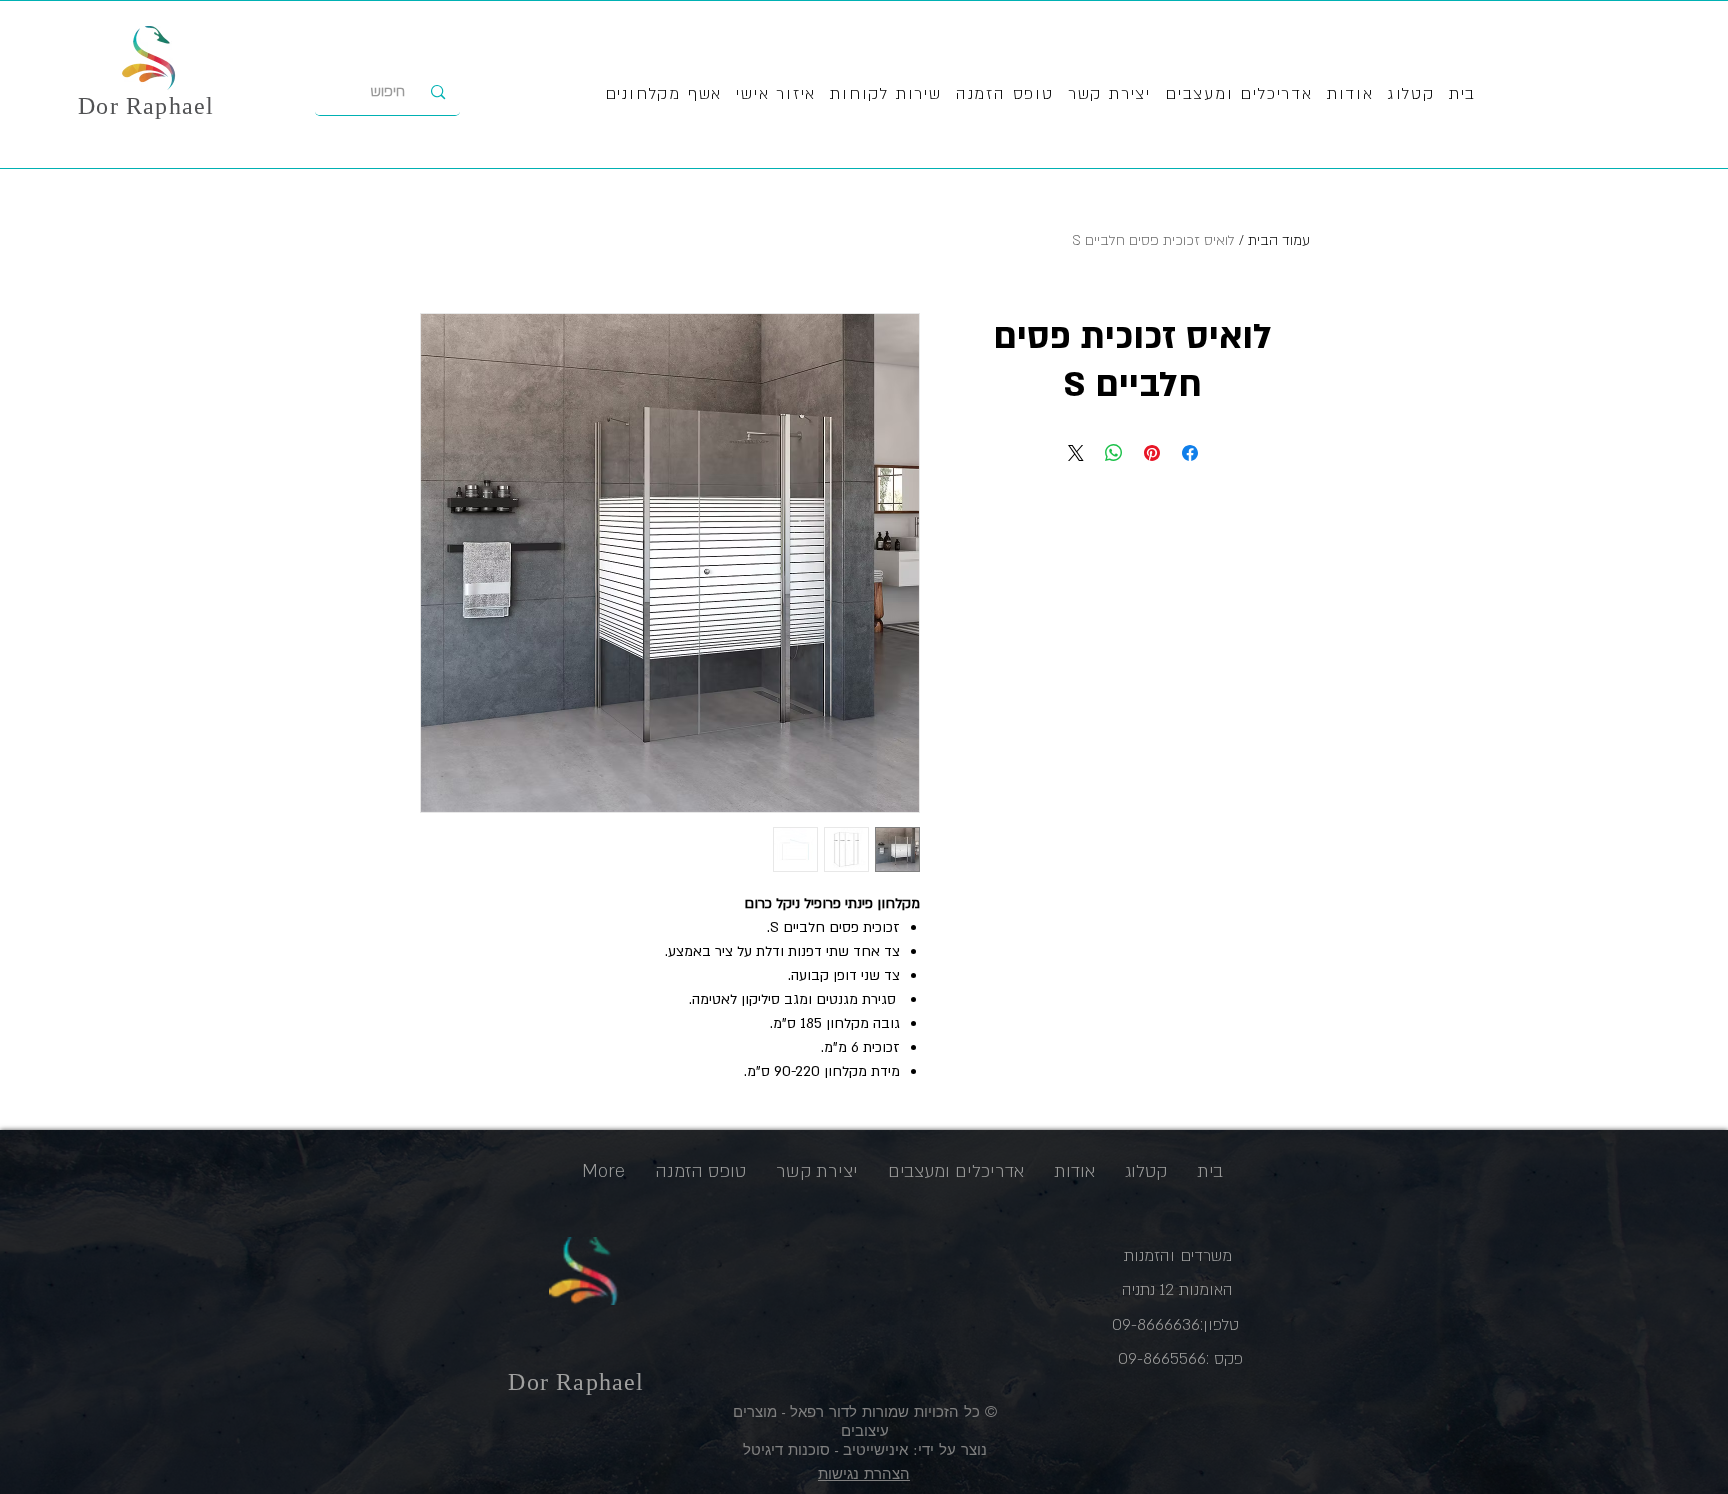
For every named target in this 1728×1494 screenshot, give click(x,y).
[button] (886, 95)
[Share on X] (1076, 453)
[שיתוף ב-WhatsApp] (1114, 453)
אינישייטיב (873, 1449)
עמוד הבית (1279, 240)
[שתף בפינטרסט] (1152, 453)
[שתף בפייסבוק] (1190, 453)
